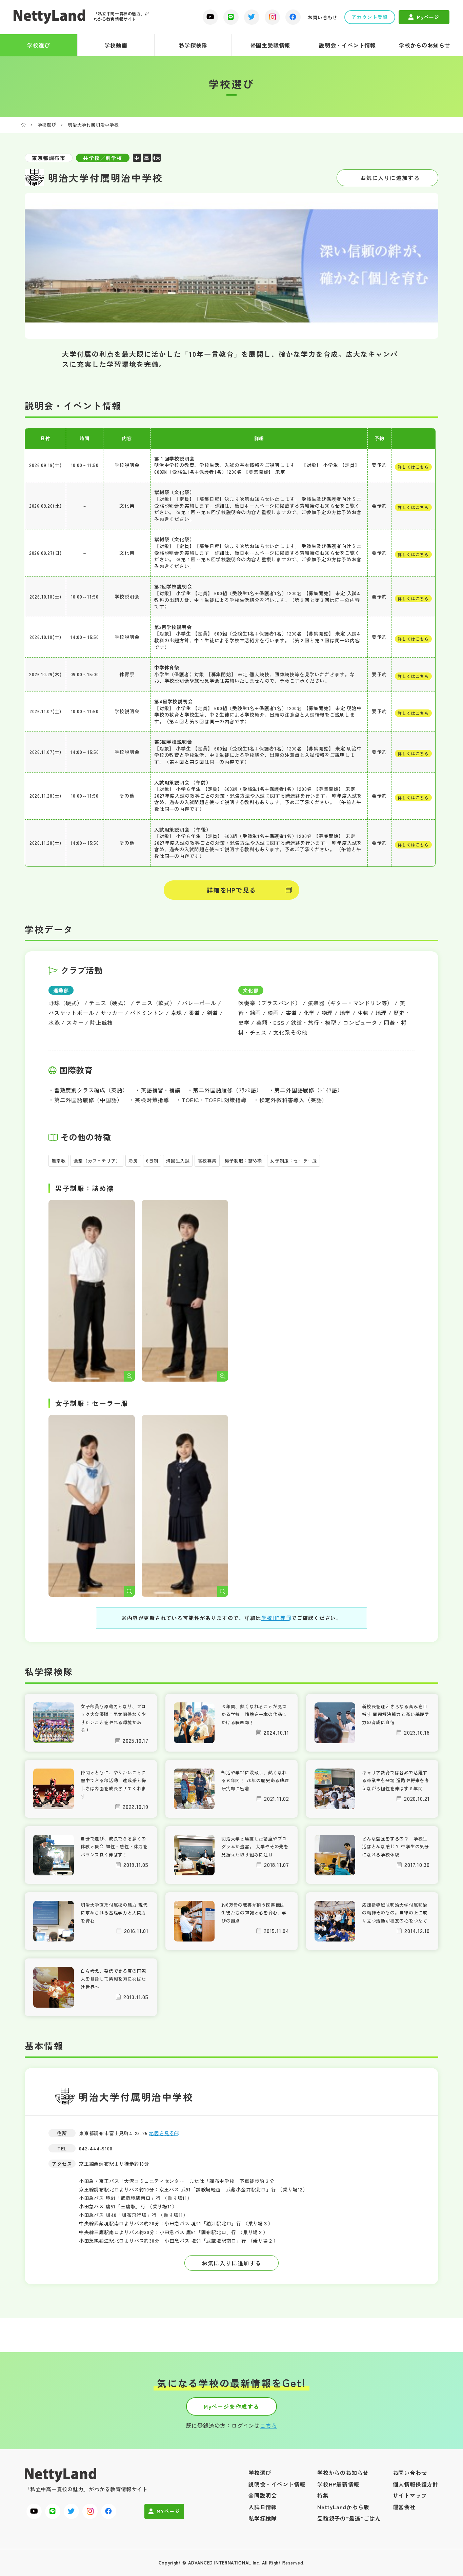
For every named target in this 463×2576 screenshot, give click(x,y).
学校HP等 (274, 1618)
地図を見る (162, 2133)
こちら (268, 2425)
